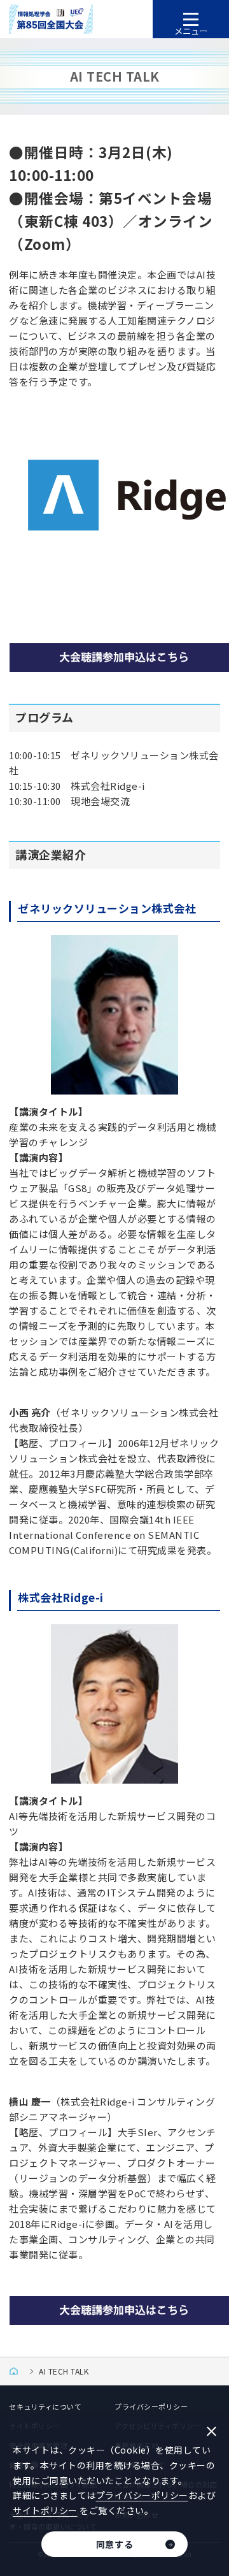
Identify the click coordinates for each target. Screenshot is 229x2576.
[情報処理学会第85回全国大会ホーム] (17, 2371)
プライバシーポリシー (151, 2406)
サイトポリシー (45, 2510)
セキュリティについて (45, 2406)
